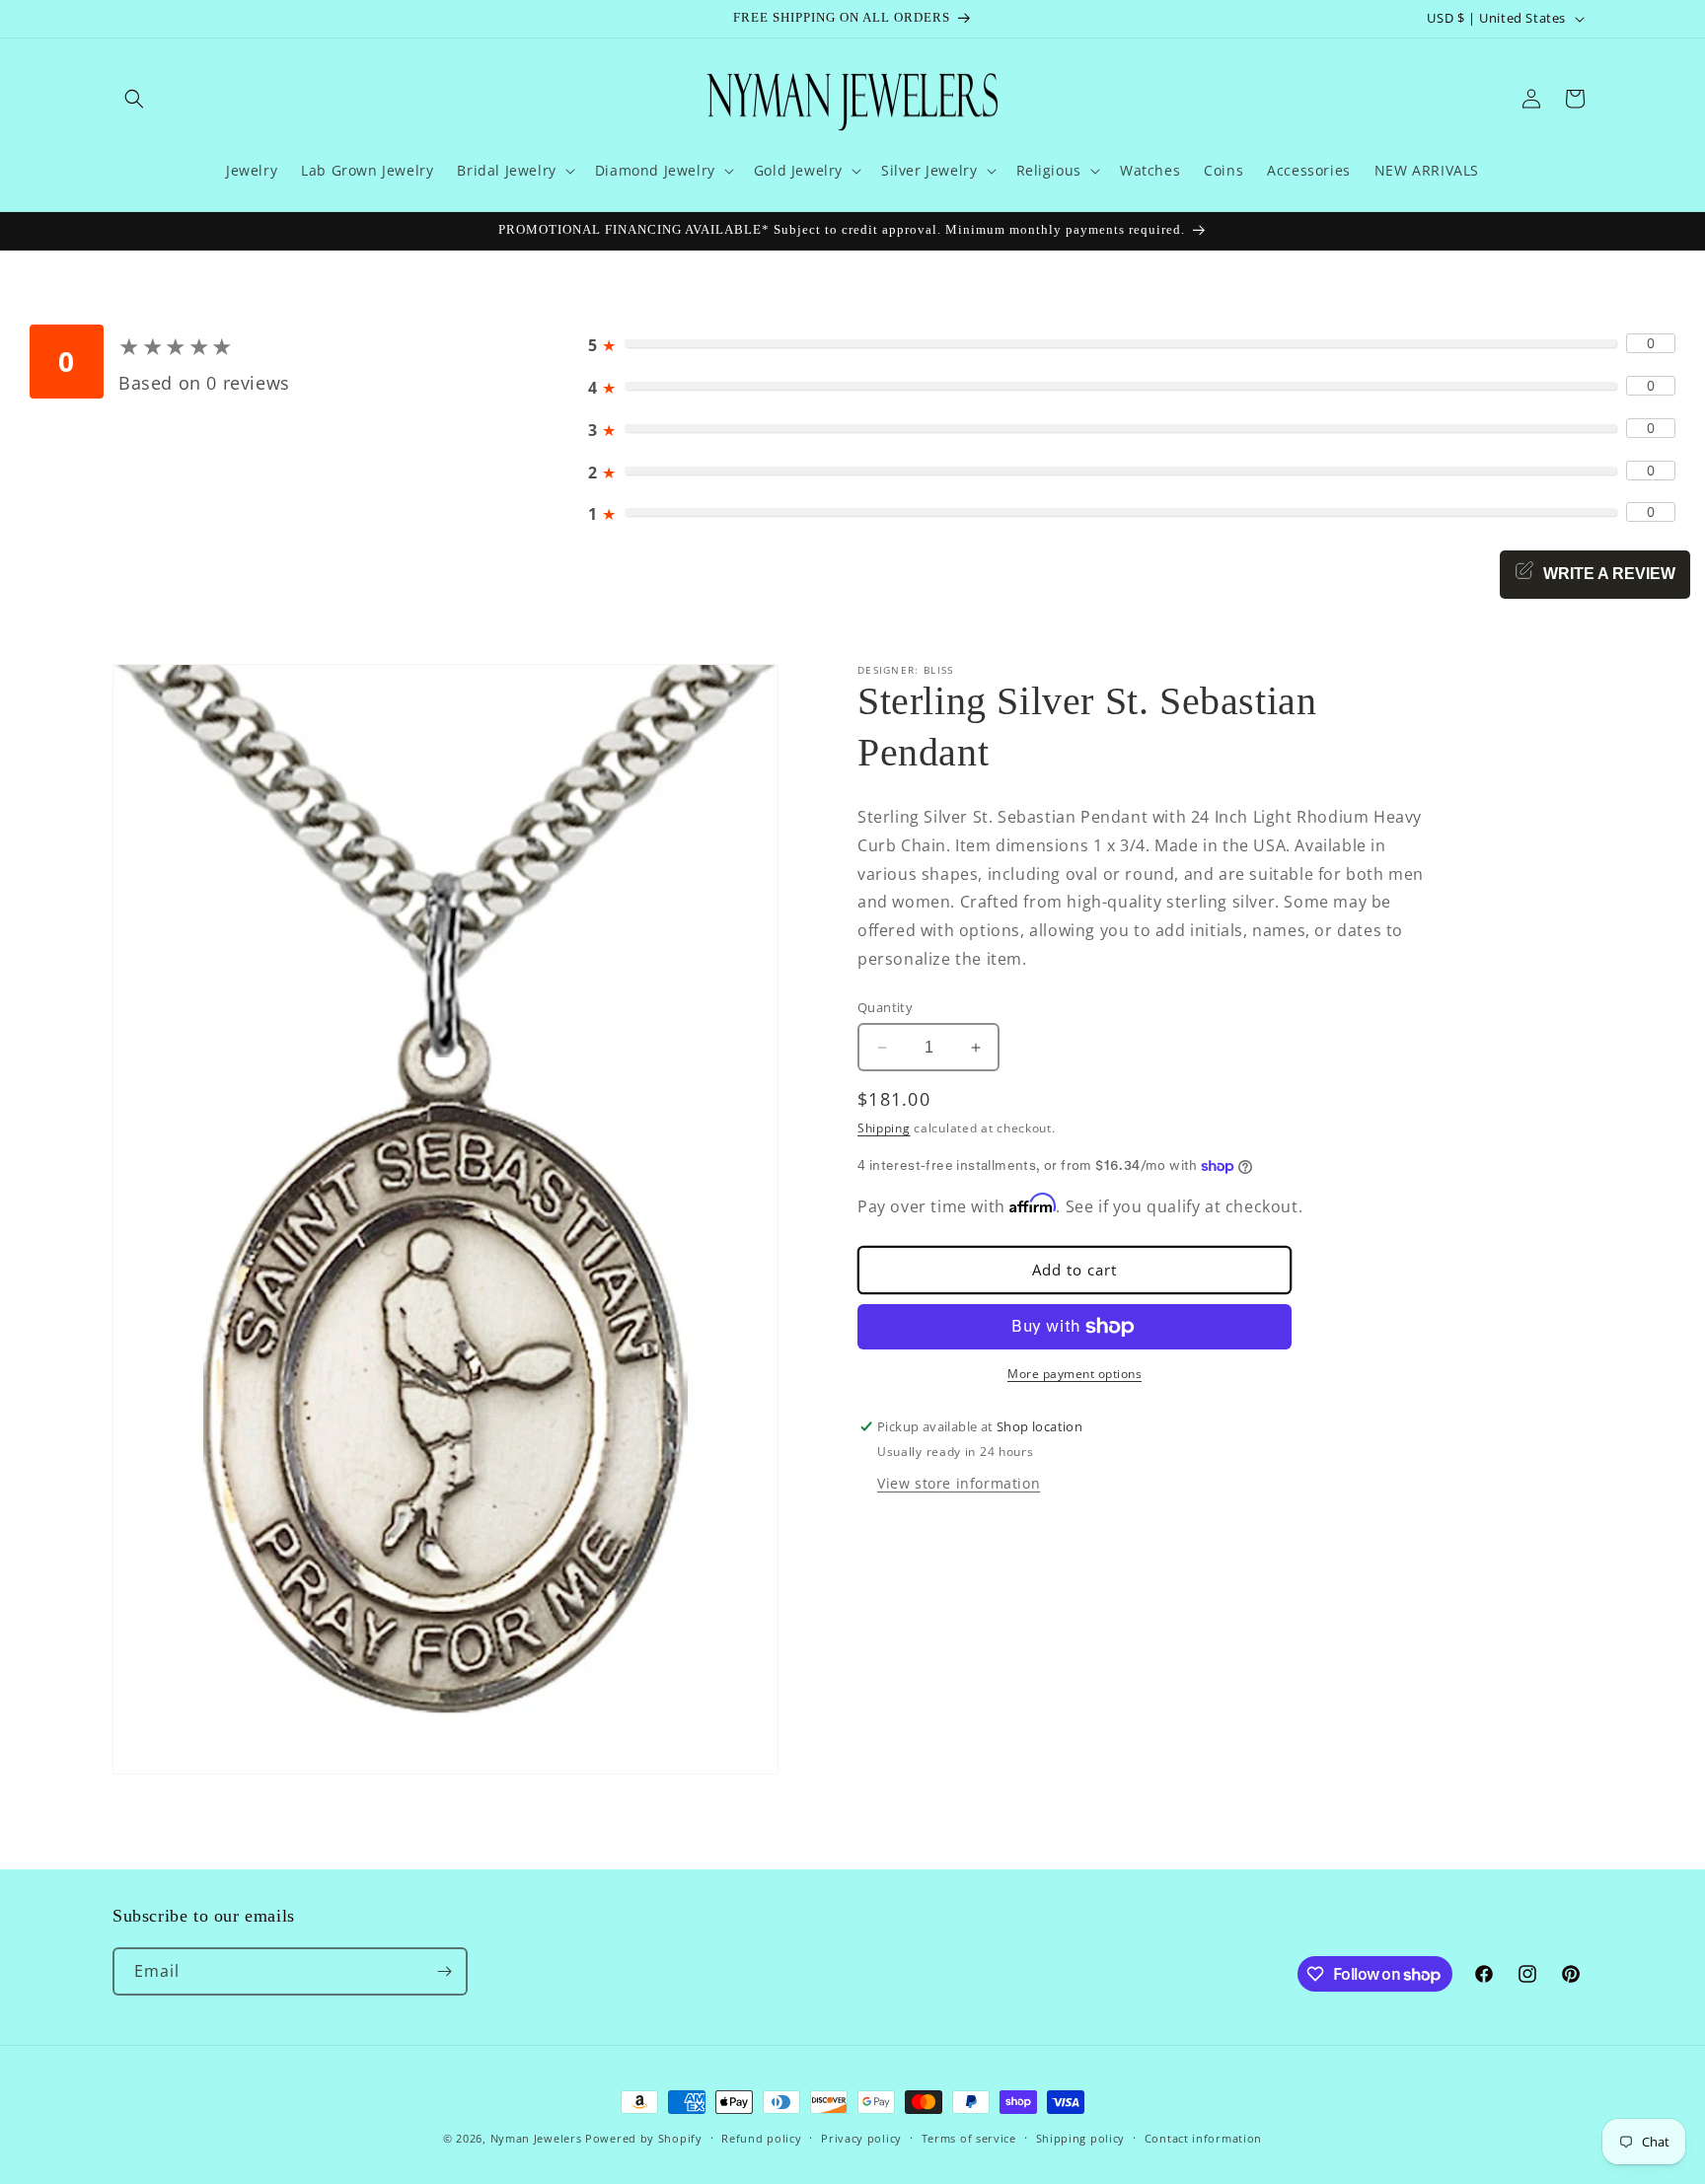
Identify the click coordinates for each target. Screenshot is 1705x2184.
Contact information (1203, 2138)
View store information (959, 1482)
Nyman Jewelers (536, 2138)
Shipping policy (1081, 2138)
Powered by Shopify (644, 2138)
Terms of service (969, 2138)
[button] (134, 99)
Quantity (885, 1007)
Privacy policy (861, 2138)
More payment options (1075, 1374)
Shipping (884, 1128)
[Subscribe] (444, 1971)
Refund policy (761, 2138)
